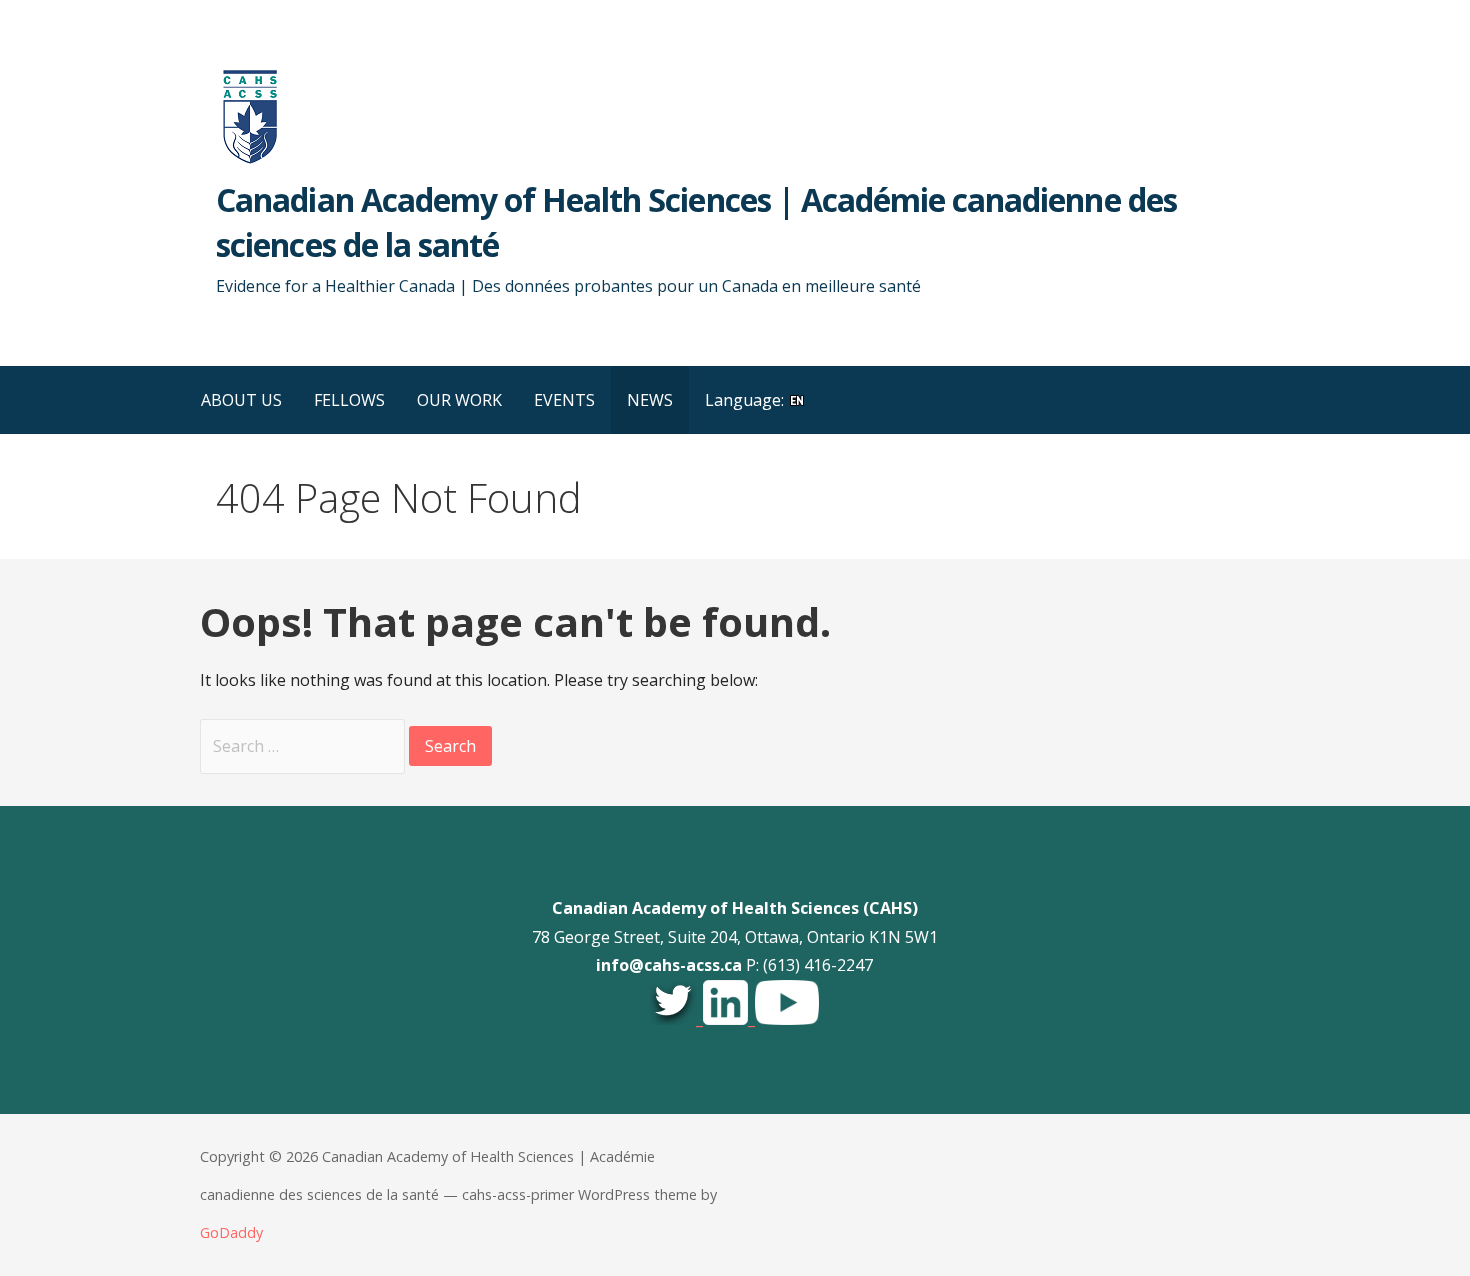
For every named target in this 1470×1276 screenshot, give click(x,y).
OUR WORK (459, 400)
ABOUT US (241, 400)
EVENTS (564, 400)
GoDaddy (231, 1232)
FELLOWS (349, 400)
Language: (746, 400)
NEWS (650, 400)
